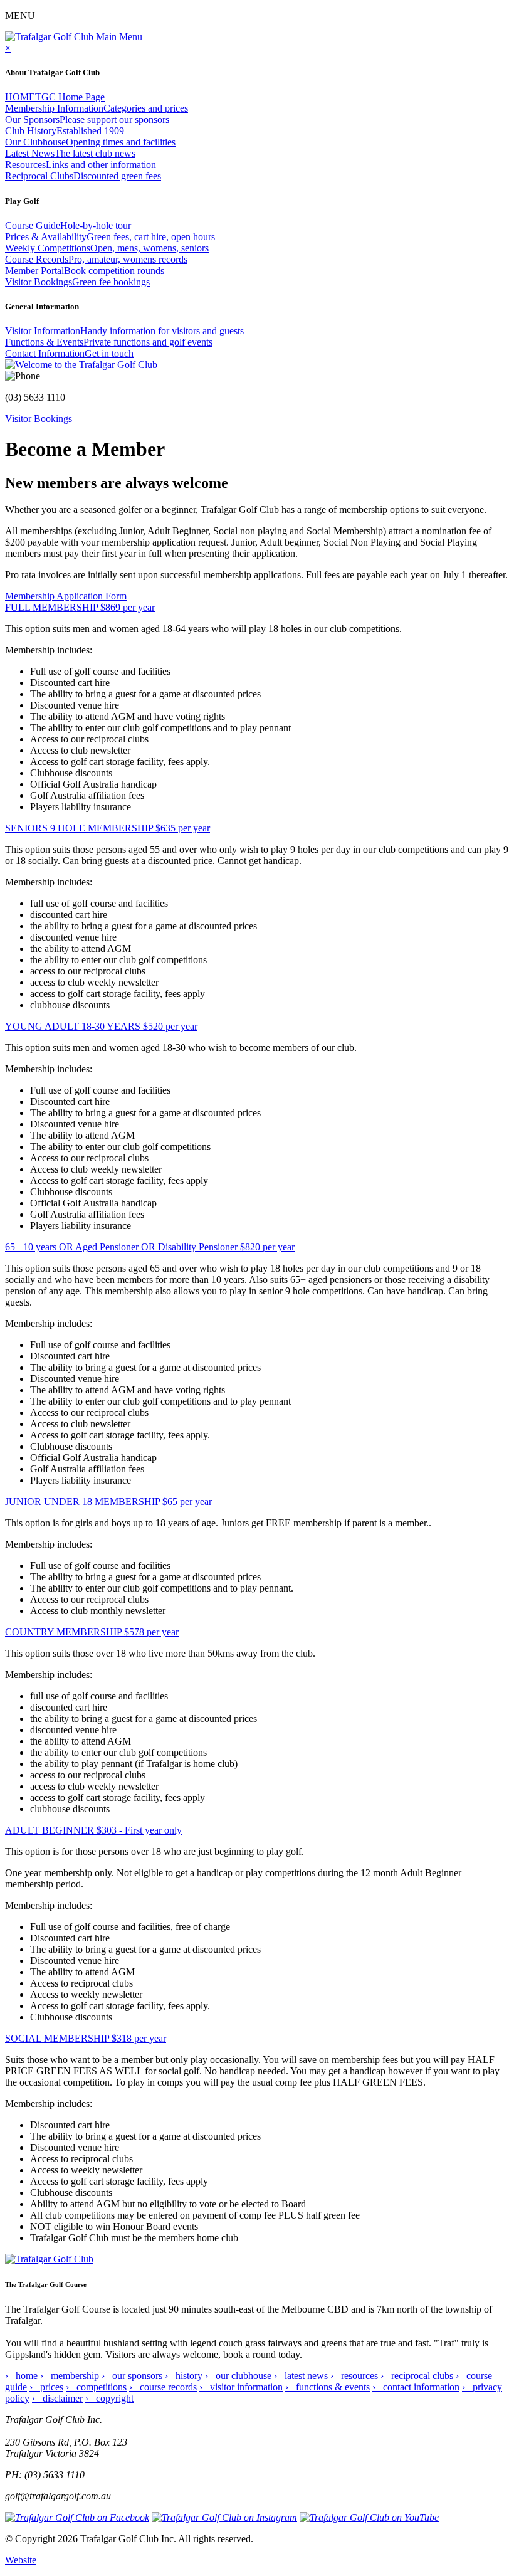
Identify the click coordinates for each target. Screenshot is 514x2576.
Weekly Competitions (107, 248)
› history (184, 2376)
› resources (354, 2376)
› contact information (416, 2387)
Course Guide (68, 225)
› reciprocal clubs (417, 2376)
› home (21, 2376)
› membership (70, 2376)
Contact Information (69, 353)
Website (21, 2560)
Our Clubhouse (90, 142)
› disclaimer (57, 2398)
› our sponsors (132, 2376)
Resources (81, 165)
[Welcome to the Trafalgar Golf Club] (81, 365)
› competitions (96, 2387)
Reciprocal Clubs (83, 176)
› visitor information (241, 2387)
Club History (65, 131)
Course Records (96, 259)
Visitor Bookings (77, 282)
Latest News (70, 153)
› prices (46, 2387)
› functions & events (328, 2387)
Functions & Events (109, 342)
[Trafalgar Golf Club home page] (49, 2259)
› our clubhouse (238, 2376)
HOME (55, 97)
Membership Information (97, 108)
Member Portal (85, 271)
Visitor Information (124, 331)
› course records (163, 2387)
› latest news (301, 2376)
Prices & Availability (110, 237)
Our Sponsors (87, 119)
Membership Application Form (66, 596)
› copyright (109, 2398)
